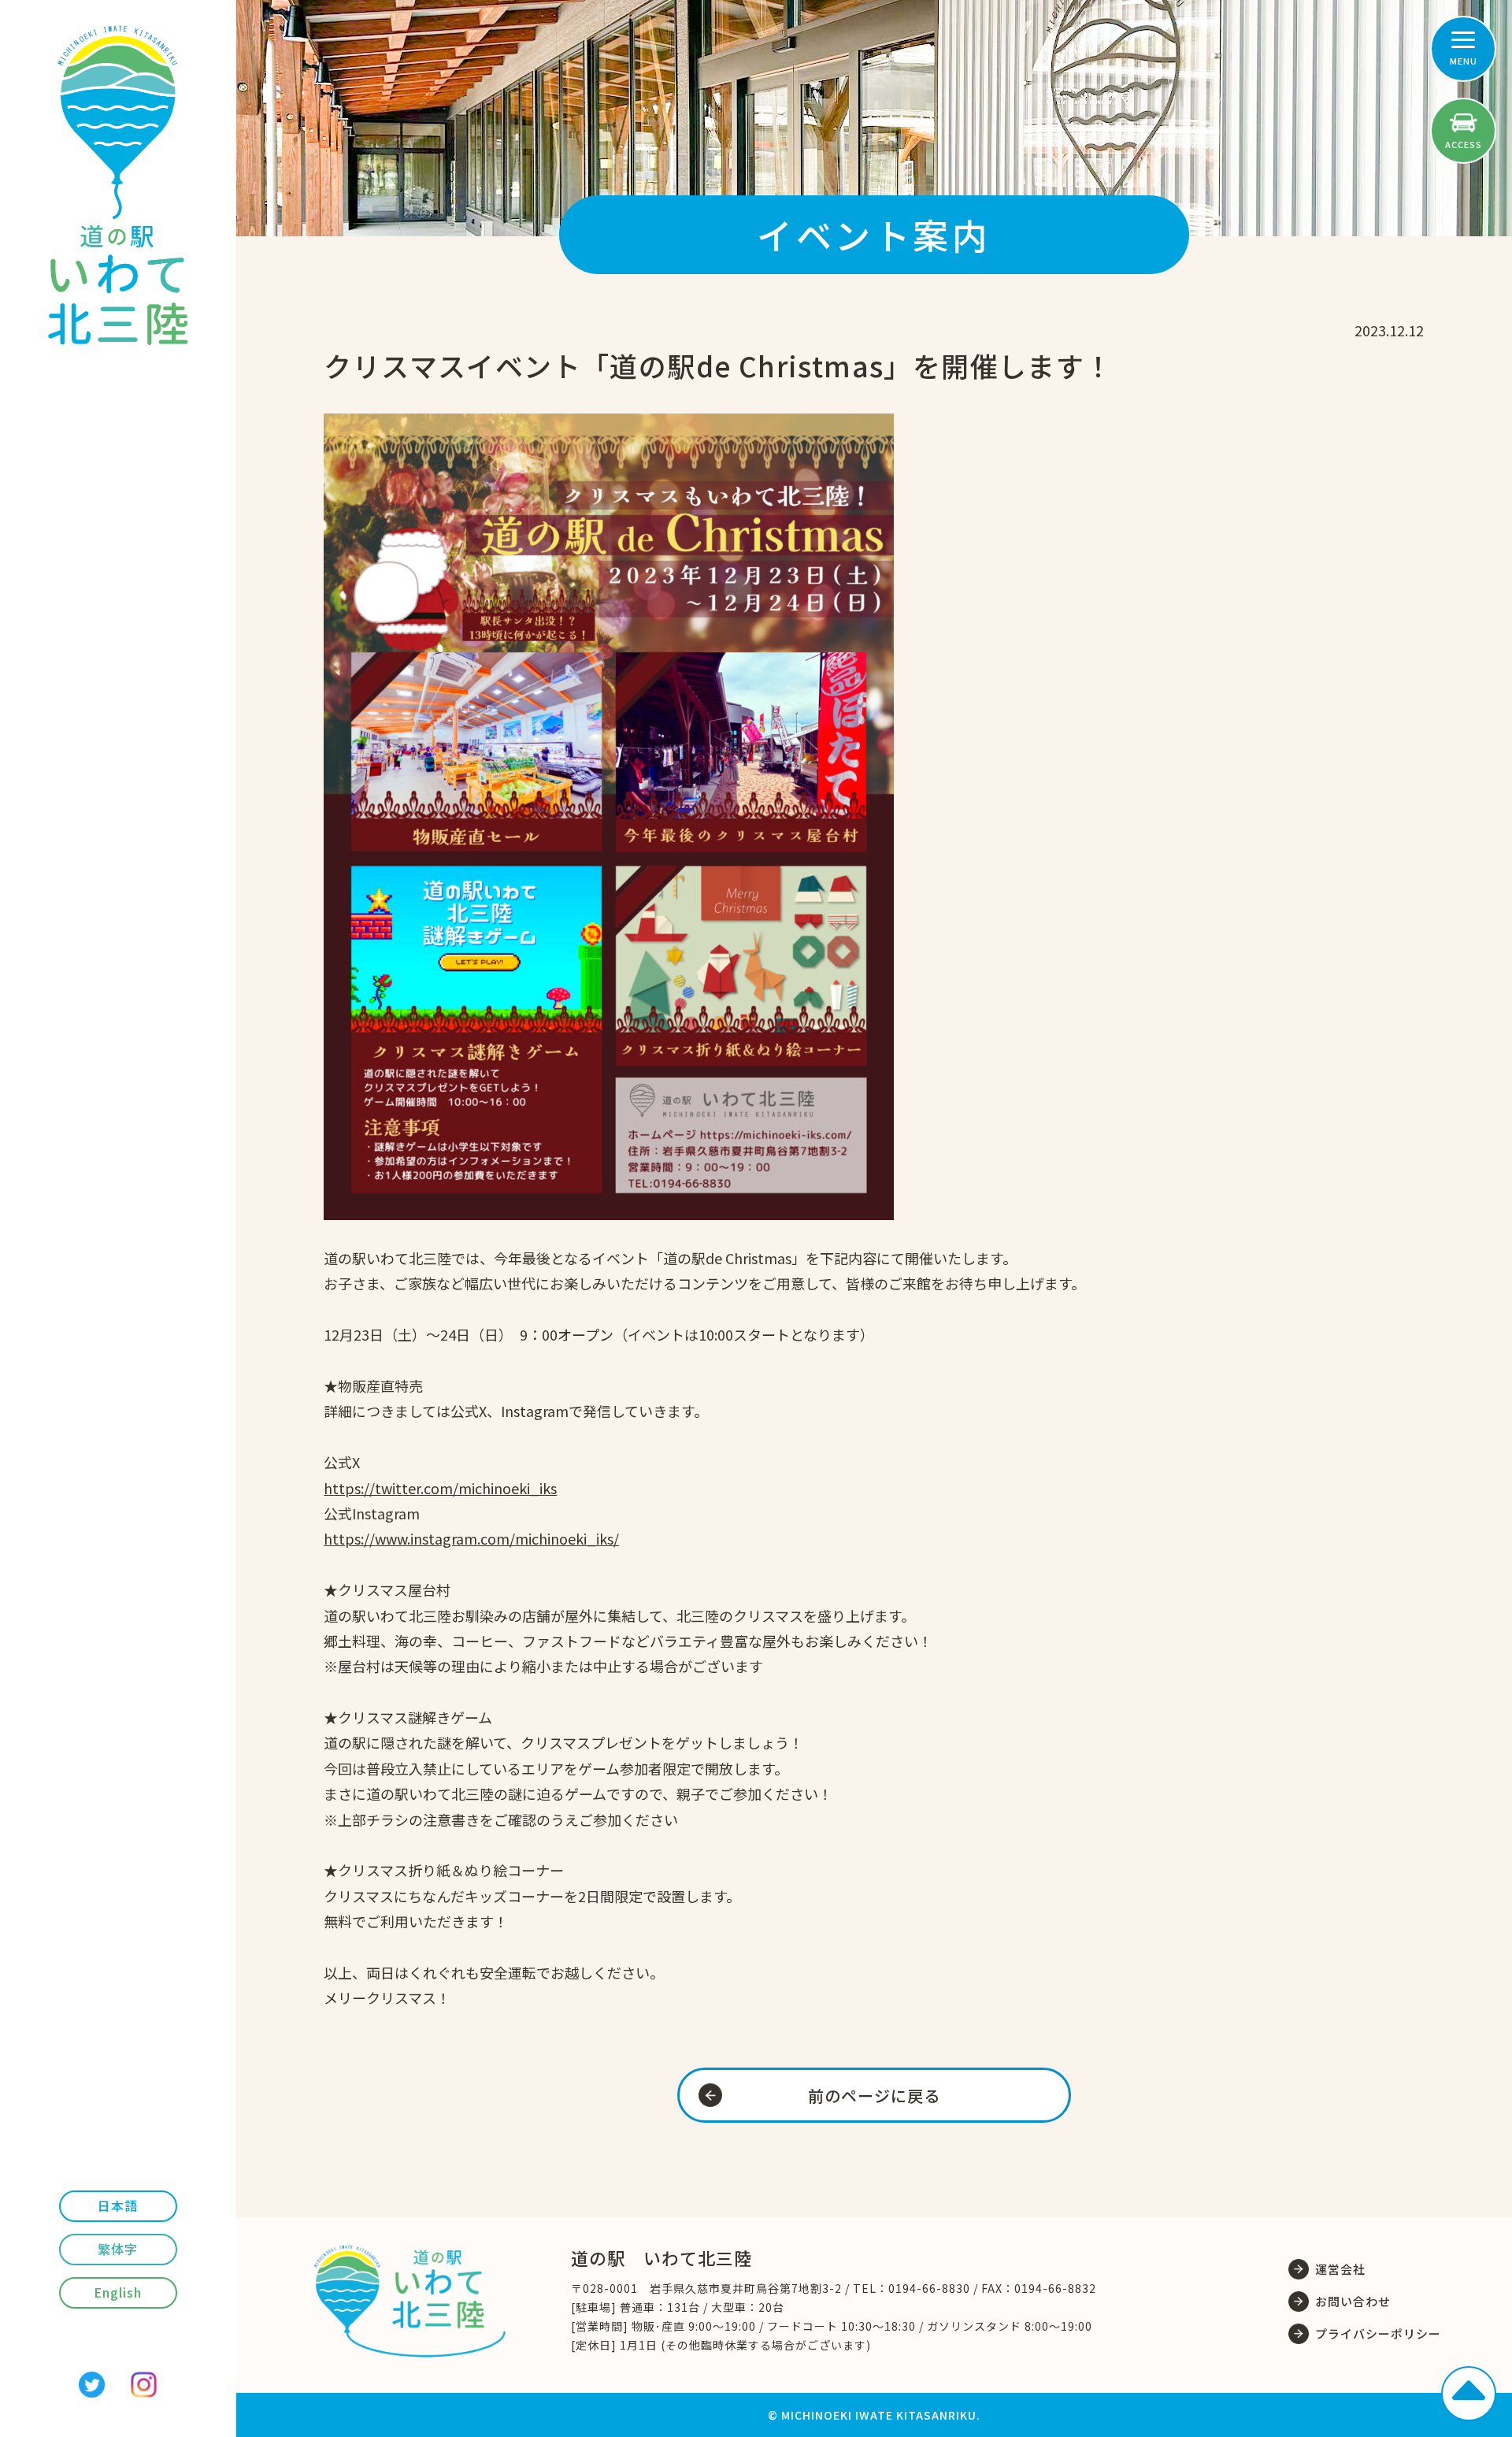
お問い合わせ (1353, 2301)
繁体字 (118, 2249)
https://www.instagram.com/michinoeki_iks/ (471, 1538)
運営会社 (1340, 2269)
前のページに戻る (874, 2096)
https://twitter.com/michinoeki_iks (440, 1488)
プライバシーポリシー (1378, 2333)
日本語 (118, 2205)
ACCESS (1464, 144)
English (118, 2292)
